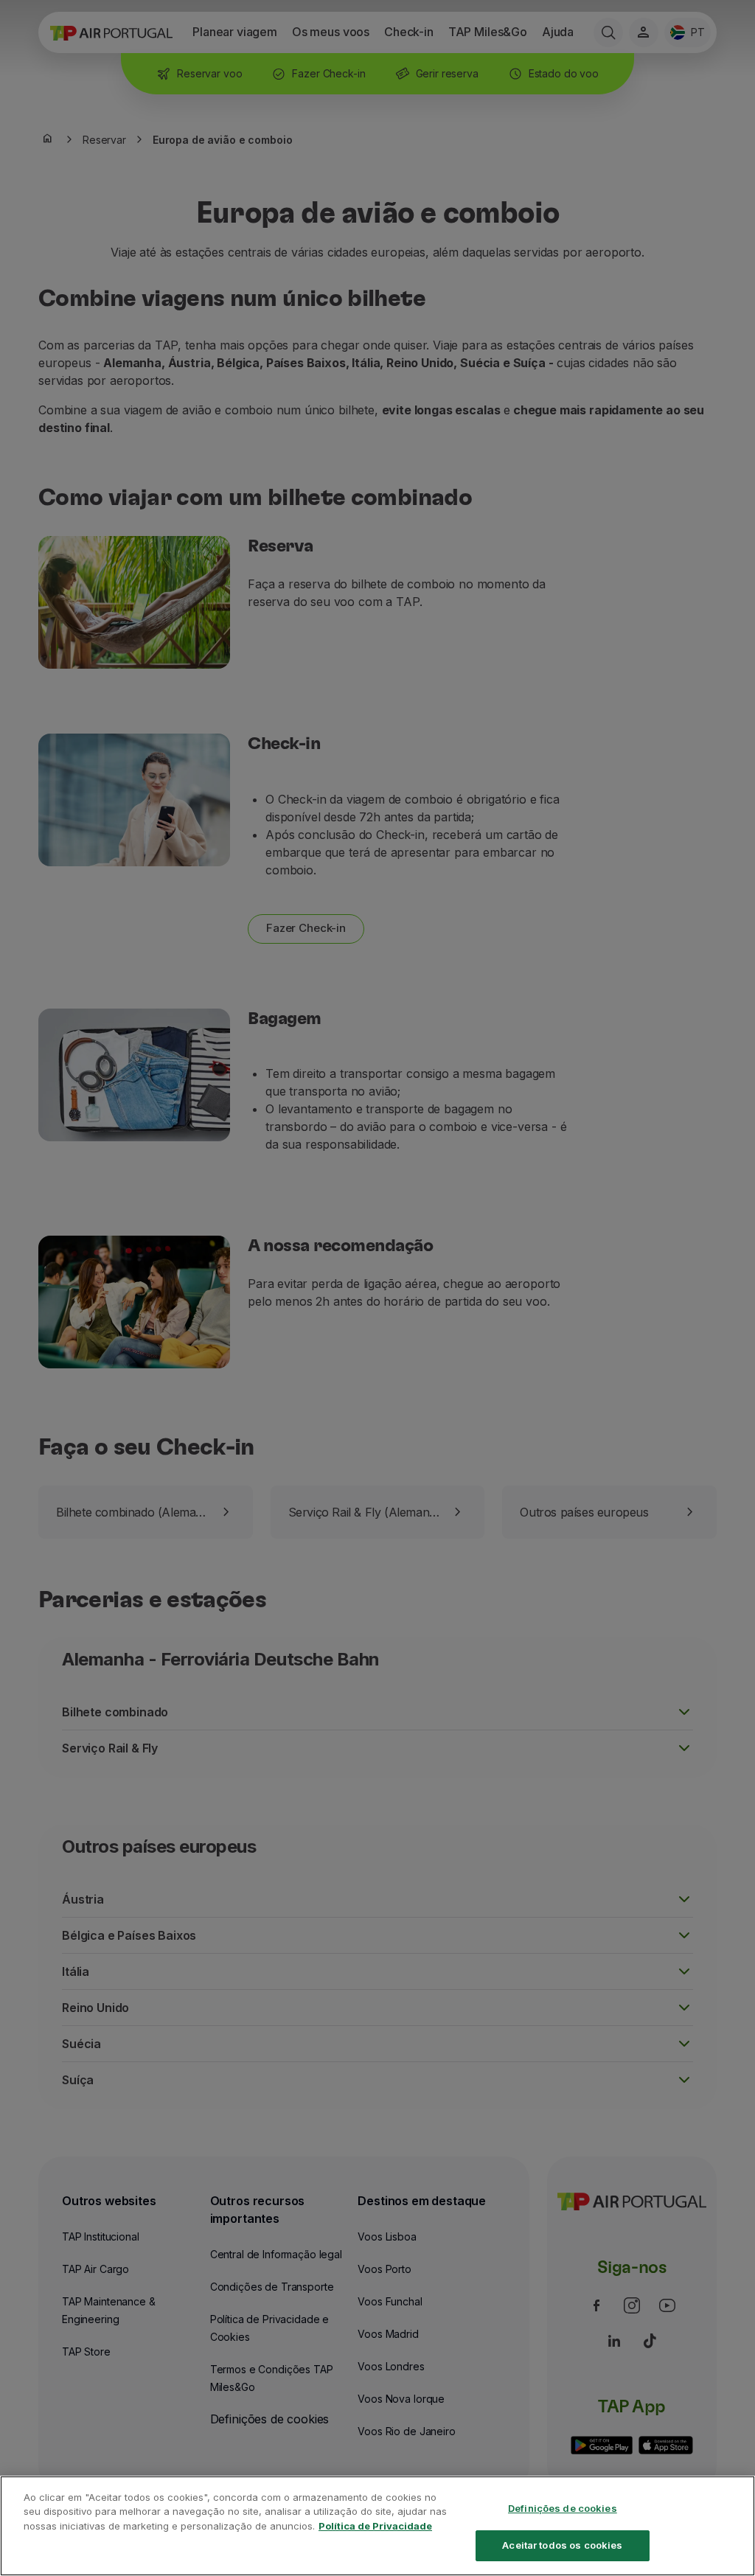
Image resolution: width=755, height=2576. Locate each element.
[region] (377, 2526)
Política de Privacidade (375, 2526)
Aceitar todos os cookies (562, 2545)
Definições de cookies (563, 2508)
